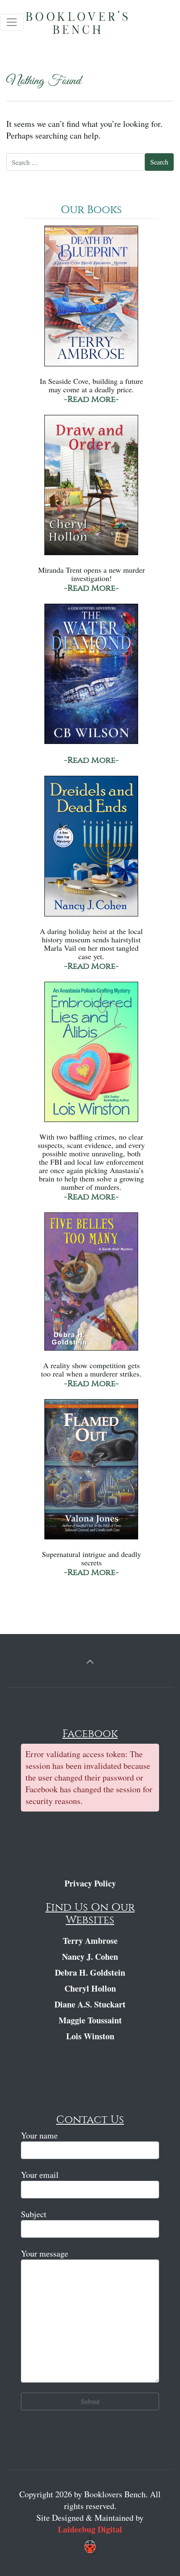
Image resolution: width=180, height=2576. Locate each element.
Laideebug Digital (90, 2529)
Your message (45, 2253)
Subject (34, 2214)
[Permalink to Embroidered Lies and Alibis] (91, 1056)
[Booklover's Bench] (92, 25)
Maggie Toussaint (90, 2020)
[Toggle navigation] (12, 22)
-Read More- (91, 399)
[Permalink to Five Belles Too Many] (91, 1285)
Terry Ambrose (90, 1941)
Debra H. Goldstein (90, 1973)
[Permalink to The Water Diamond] (91, 678)
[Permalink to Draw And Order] (91, 489)
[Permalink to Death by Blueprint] (91, 300)
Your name (39, 2135)
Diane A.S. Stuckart (90, 2004)
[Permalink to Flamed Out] (91, 1473)
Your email (40, 2175)
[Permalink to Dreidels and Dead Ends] (91, 850)
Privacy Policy (90, 1883)
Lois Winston (90, 2036)
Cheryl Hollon (90, 1988)
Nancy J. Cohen (90, 1957)
